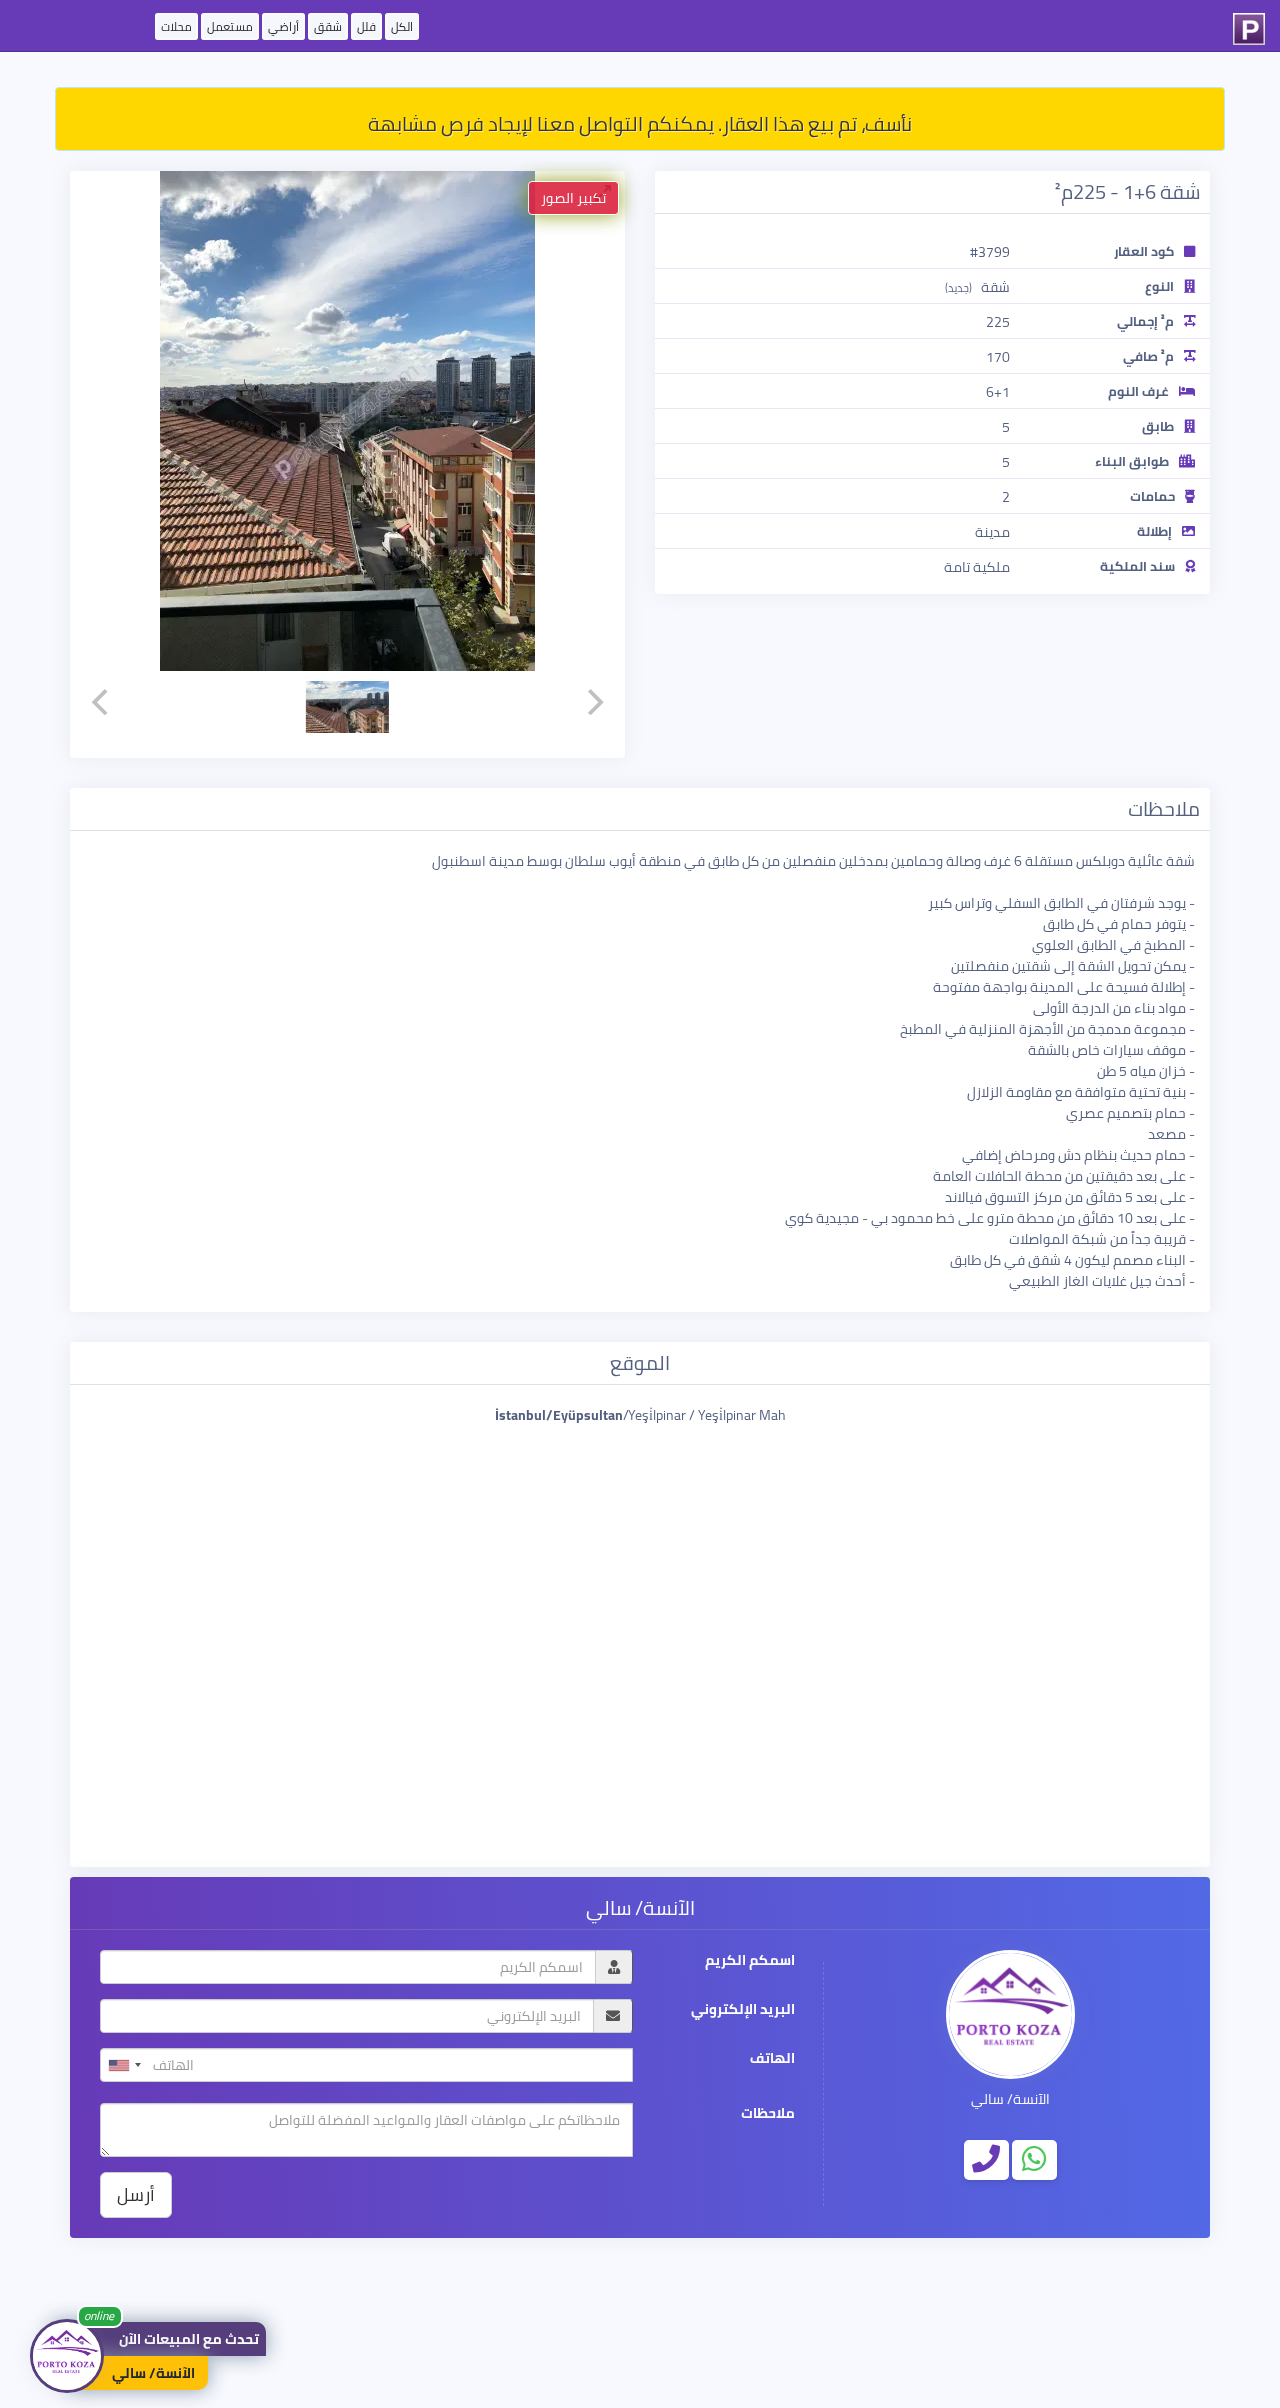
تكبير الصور (573, 198)
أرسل (136, 2194)
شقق (328, 26)
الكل (402, 26)
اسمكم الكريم (750, 1960)
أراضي (283, 26)
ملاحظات (768, 2113)
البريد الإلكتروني (743, 2009)
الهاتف (772, 2058)
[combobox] (124, 2065)
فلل (366, 26)
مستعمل (230, 26)
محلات (176, 26)
